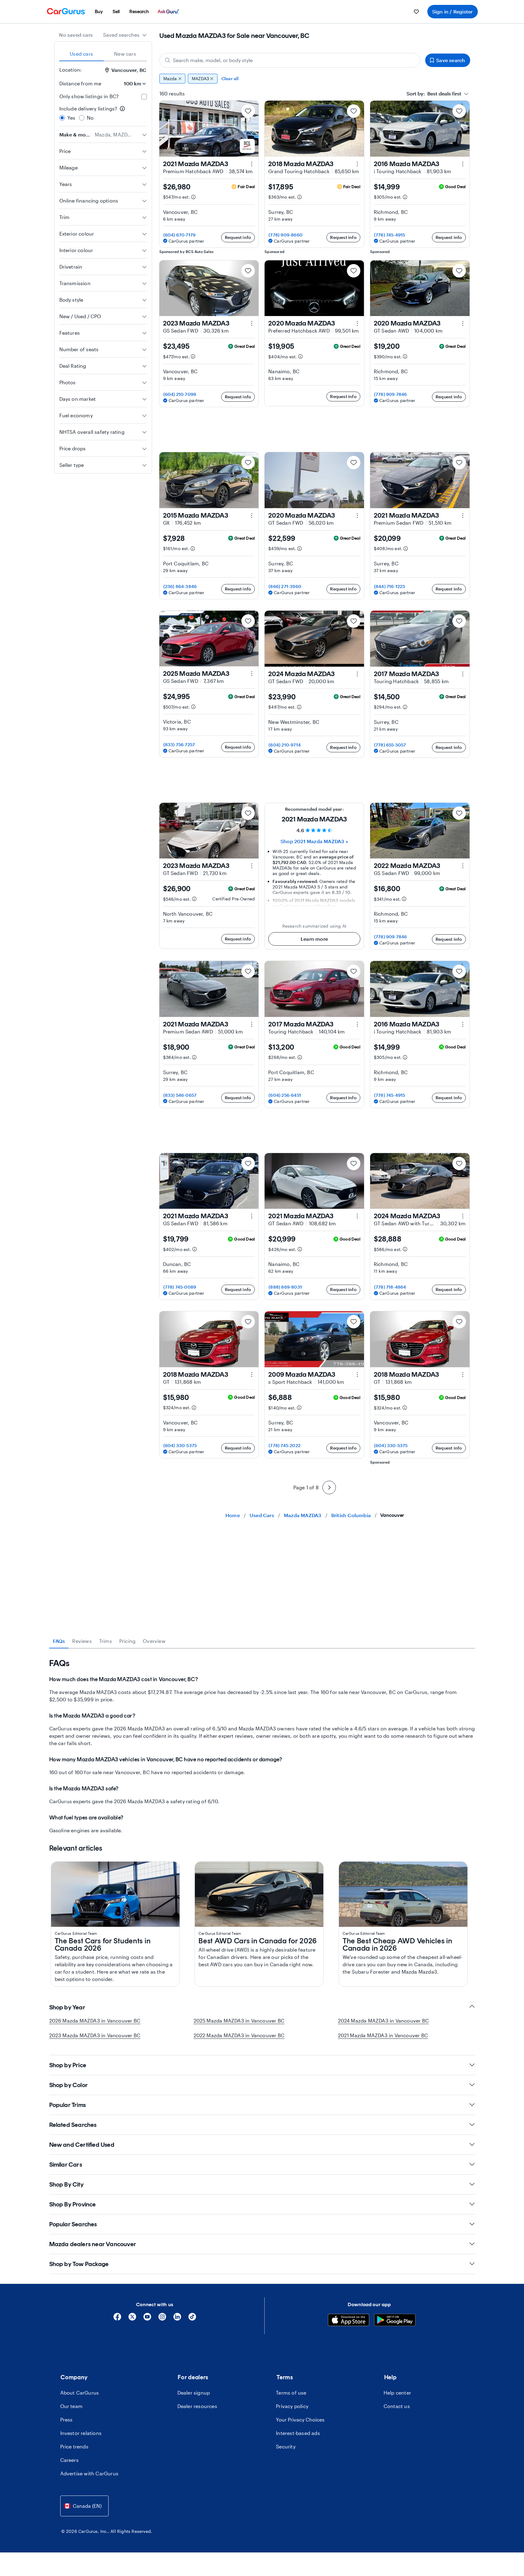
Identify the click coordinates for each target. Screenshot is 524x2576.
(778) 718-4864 (390, 1287)
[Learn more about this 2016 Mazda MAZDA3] (463, 164)
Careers (69, 2460)
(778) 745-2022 (284, 1445)
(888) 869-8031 (285, 1287)
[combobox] (125, 35)
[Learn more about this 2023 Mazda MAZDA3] (252, 323)
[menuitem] (99, 12)
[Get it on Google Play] (395, 2321)
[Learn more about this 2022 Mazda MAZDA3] (463, 866)
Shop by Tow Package (79, 2264)
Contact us (397, 2406)
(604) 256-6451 (285, 1095)
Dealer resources (197, 2406)
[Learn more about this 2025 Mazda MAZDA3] (252, 674)
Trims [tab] (106, 1641)
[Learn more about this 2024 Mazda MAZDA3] (357, 674)
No (90, 118)
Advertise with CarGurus (89, 2473)
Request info (238, 237)
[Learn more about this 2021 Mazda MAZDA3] (252, 164)
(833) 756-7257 (179, 745)
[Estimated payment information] (193, 197)
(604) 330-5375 (180, 1445)
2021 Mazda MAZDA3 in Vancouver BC (383, 2035)
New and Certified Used (82, 2145)
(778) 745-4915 (390, 235)
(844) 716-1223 (390, 586)
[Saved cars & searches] (416, 12)
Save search (451, 60)
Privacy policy (292, 2406)
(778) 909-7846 (391, 394)
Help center (397, 2393)
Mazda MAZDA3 (303, 1515)
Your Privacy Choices (300, 2420)
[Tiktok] (192, 2319)
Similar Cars (66, 2165)
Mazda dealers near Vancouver (93, 2244)
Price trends (74, 2446)
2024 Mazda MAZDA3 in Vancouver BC (384, 2021)
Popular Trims (68, 2105)
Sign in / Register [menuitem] (453, 11)
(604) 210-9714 (285, 745)
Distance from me (80, 83)
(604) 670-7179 (180, 235)
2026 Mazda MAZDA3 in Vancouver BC (95, 2021)
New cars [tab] (125, 54)
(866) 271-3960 (285, 586)
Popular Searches (73, 2224)
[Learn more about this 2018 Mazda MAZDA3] (357, 164)
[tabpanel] (262, 1746)
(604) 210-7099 (180, 394)
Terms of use (291, 2393)
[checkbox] (144, 97)
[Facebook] (117, 2319)
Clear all (230, 78)
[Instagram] (162, 2319)
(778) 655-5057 (390, 745)
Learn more (314, 939)
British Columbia (351, 1515)
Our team (72, 2406)
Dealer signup (194, 2393)
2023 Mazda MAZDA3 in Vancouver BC (95, 2035)
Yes (71, 118)
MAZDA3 (200, 78)
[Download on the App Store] (349, 2321)
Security (286, 2446)
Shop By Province (73, 2204)
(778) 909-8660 (286, 235)
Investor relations (81, 2433)
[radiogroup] (103, 113)
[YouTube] (147, 2319)
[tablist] (103, 54)
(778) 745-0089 (180, 1287)
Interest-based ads (298, 2433)
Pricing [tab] (127, 1641)
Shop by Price (68, 2065)
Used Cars (262, 1515)
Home (233, 1515)
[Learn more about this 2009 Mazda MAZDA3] (357, 1375)
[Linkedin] (177, 2319)
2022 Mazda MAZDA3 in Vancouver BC (239, 2035)
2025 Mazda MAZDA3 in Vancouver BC (239, 2021)
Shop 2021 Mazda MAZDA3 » (314, 841)
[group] (315, 79)
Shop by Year (67, 2007)
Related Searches (73, 2125)
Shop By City (66, 2184)
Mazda (170, 78)
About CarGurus (80, 2393)
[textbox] (434, 94)
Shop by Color (69, 2085)
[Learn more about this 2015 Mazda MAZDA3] (252, 516)
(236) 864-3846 (180, 586)
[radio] (62, 118)
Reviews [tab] (82, 1641)
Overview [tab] (154, 1641)
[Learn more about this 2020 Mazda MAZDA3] (357, 323)
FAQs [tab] (59, 1641)
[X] (132, 2319)
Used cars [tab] (81, 54)
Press (67, 2420)
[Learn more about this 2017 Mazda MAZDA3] (463, 674)
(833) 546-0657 (180, 1095)
